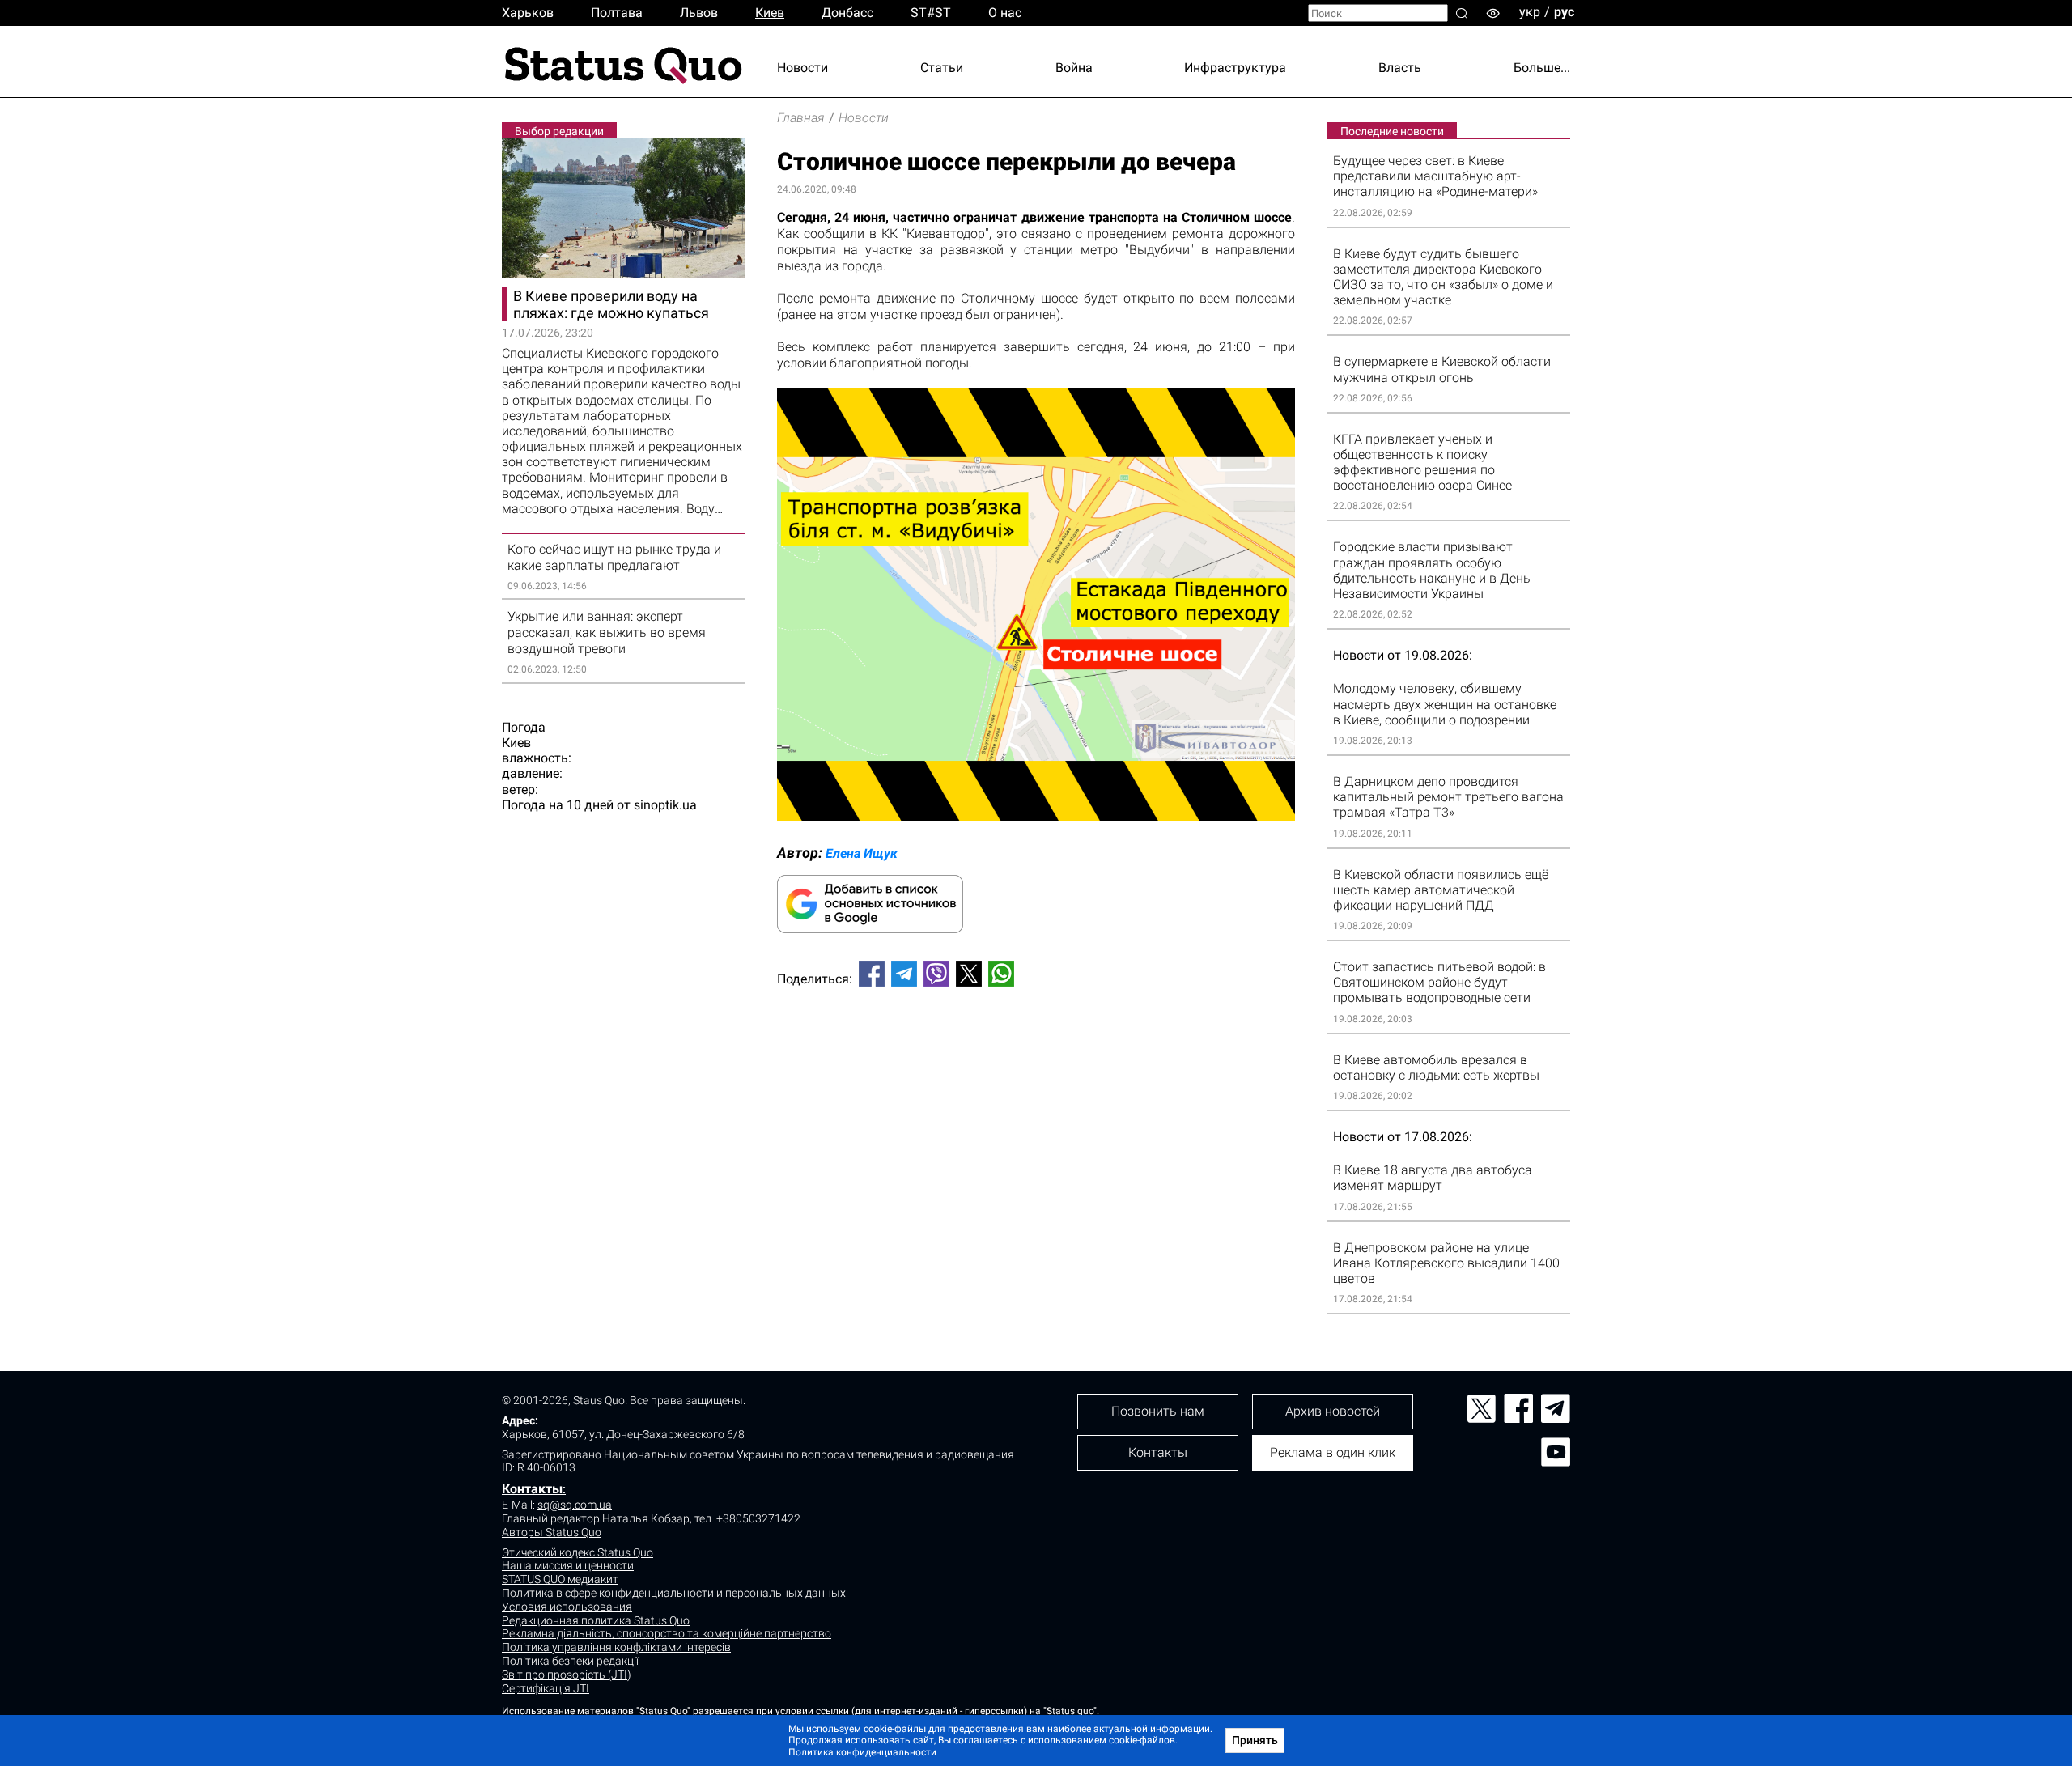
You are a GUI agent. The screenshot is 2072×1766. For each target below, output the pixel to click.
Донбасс (847, 13)
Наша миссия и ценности (568, 1565)
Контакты (532, 1489)
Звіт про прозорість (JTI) (567, 1675)
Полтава (617, 13)
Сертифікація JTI (546, 1688)
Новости (802, 68)
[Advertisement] (1036, 1053)
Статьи (942, 68)
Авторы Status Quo (552, 1532)
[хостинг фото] (1036, 817)
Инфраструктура (1235, 68)
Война (1074, 68)
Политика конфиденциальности (862, 1752)
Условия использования (567, 1607)
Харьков (528, 13)
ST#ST (931, 13)
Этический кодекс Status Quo (577, 1552)
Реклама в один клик (1333, 1452)
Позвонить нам (1158, 1411)
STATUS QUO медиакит (560, 1579)
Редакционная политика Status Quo (596, 1620)
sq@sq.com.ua (575, 1505)
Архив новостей (1333, 1411)
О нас (1005, 13)
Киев (770, 13)
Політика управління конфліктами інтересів (616, 1647)
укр (1530, 12)
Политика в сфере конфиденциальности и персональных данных (674, 1593)
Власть (1400, 68)
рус (1564, 12)
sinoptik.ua (665, 805)
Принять (1255, 1740)
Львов (699, 13)
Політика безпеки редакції (570, 1661)
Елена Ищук (862, 853)
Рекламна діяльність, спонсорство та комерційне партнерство (667, 1633)
